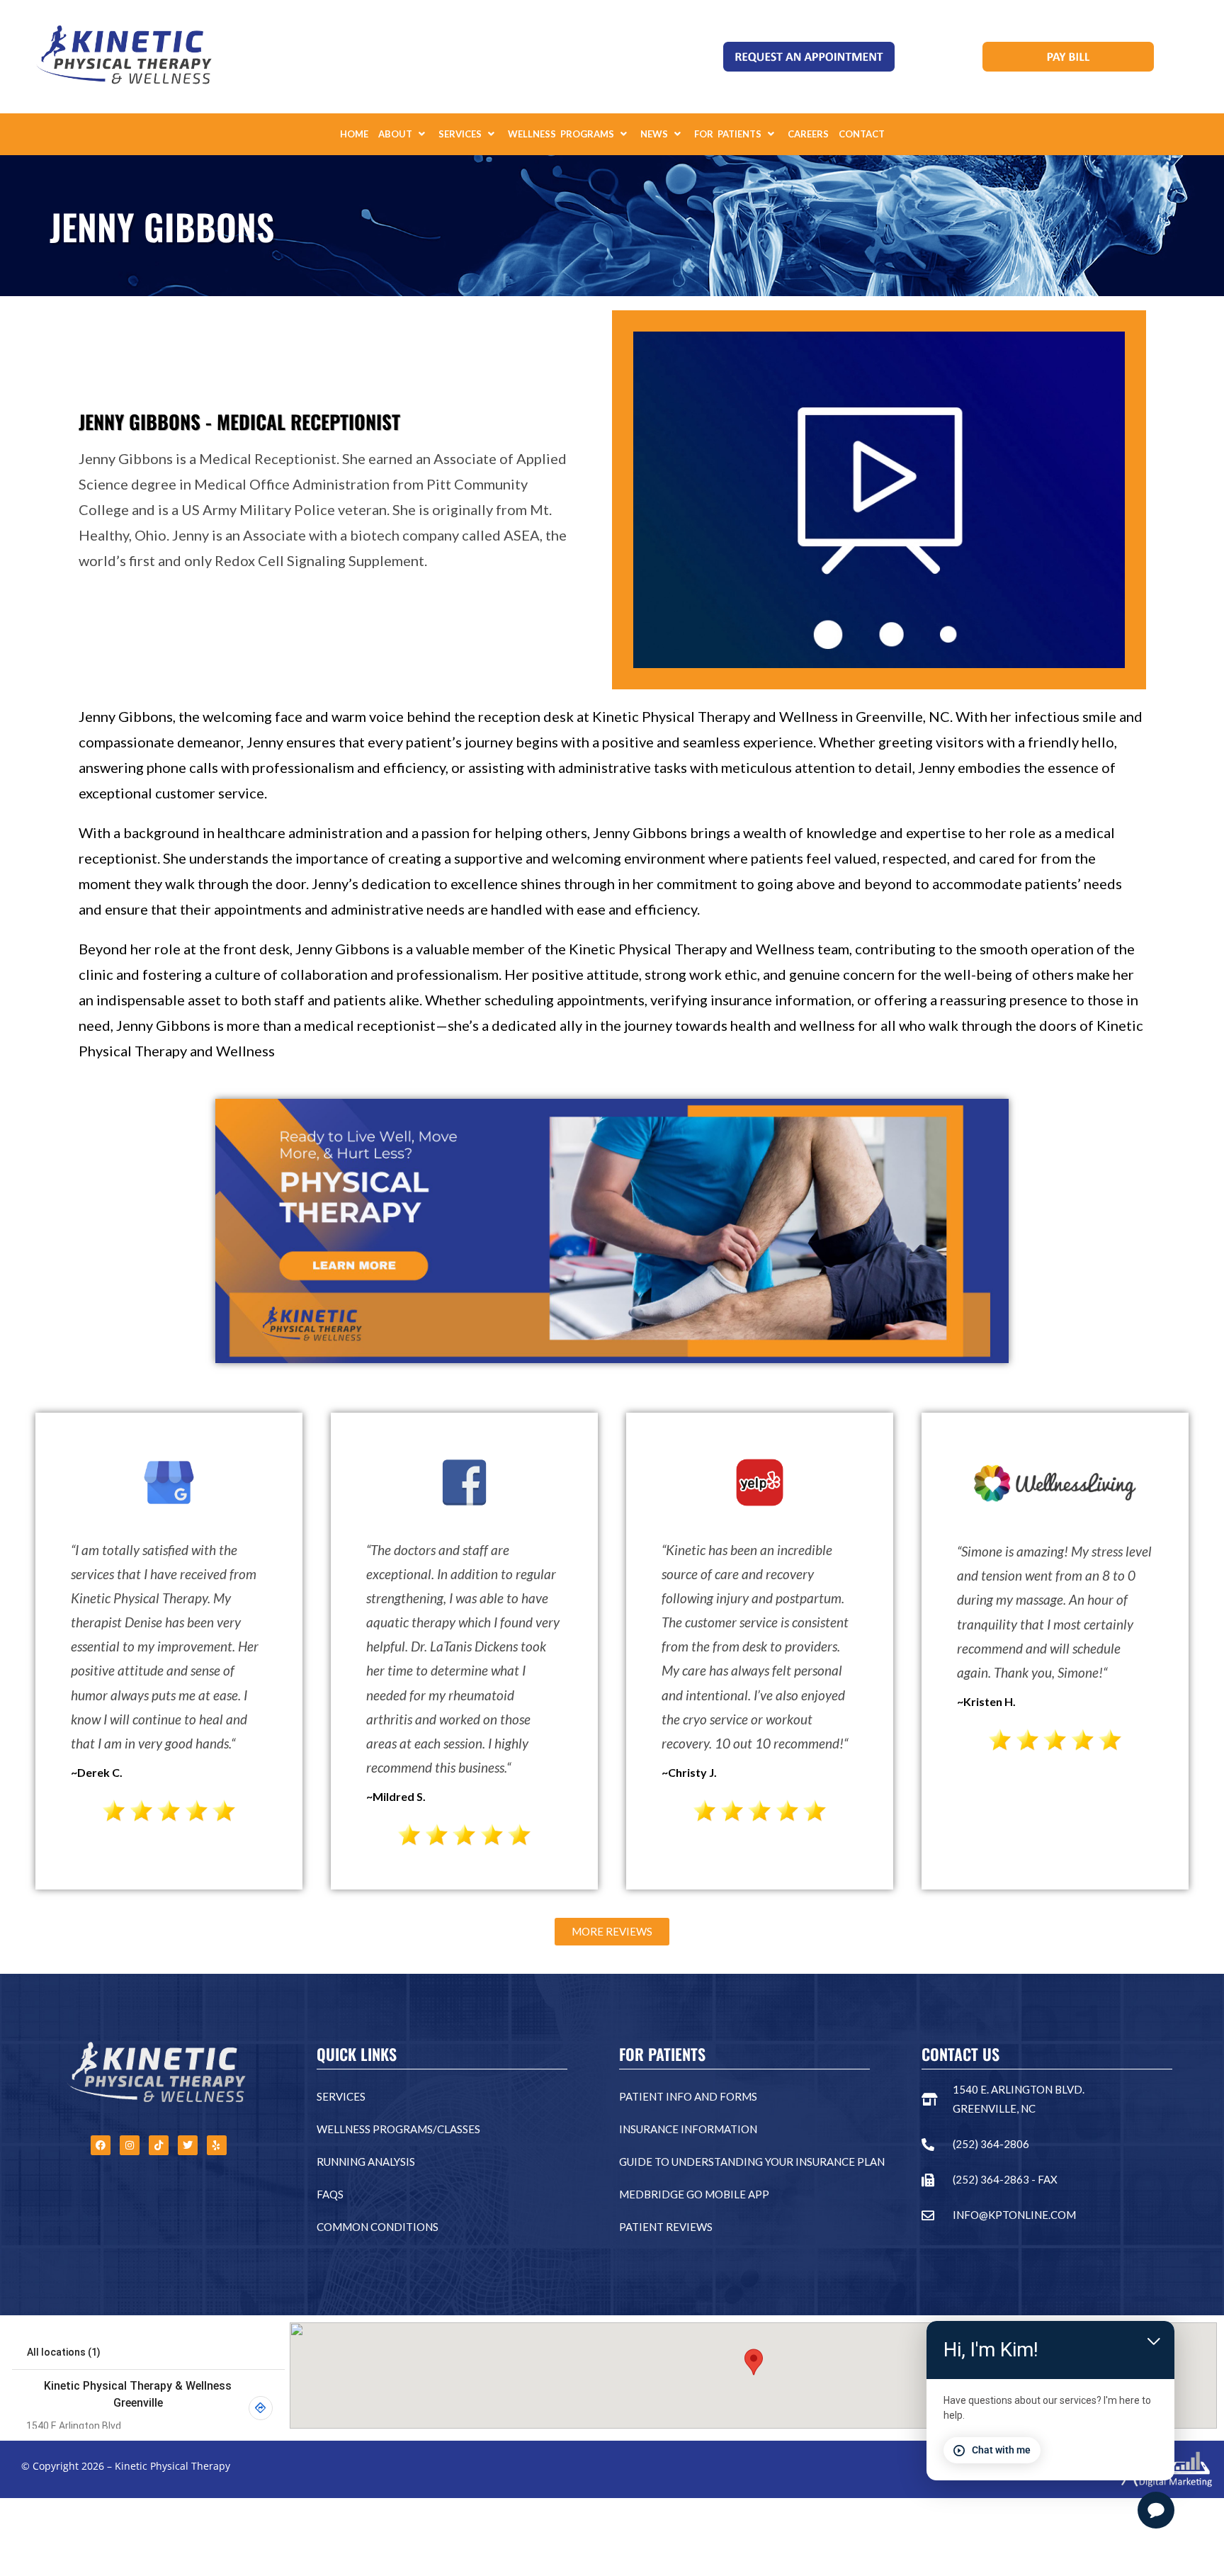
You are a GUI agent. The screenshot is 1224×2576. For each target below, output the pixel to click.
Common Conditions (378, 2227)
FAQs (330, 2194)
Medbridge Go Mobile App (694, 2194)
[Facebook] (101, 2145)
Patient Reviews (666, 2227)
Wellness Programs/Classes (398, 2129)
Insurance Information (688, 2129)
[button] (403, 134)
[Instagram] (130, 2145)
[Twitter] (188, 2145)
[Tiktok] (159, 2145)
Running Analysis (366, 2162)
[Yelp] (217, 2145)
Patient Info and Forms (688, 2096)
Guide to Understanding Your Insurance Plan (752, 2162)
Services (341, 2096)
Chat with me (1001, 2450)
